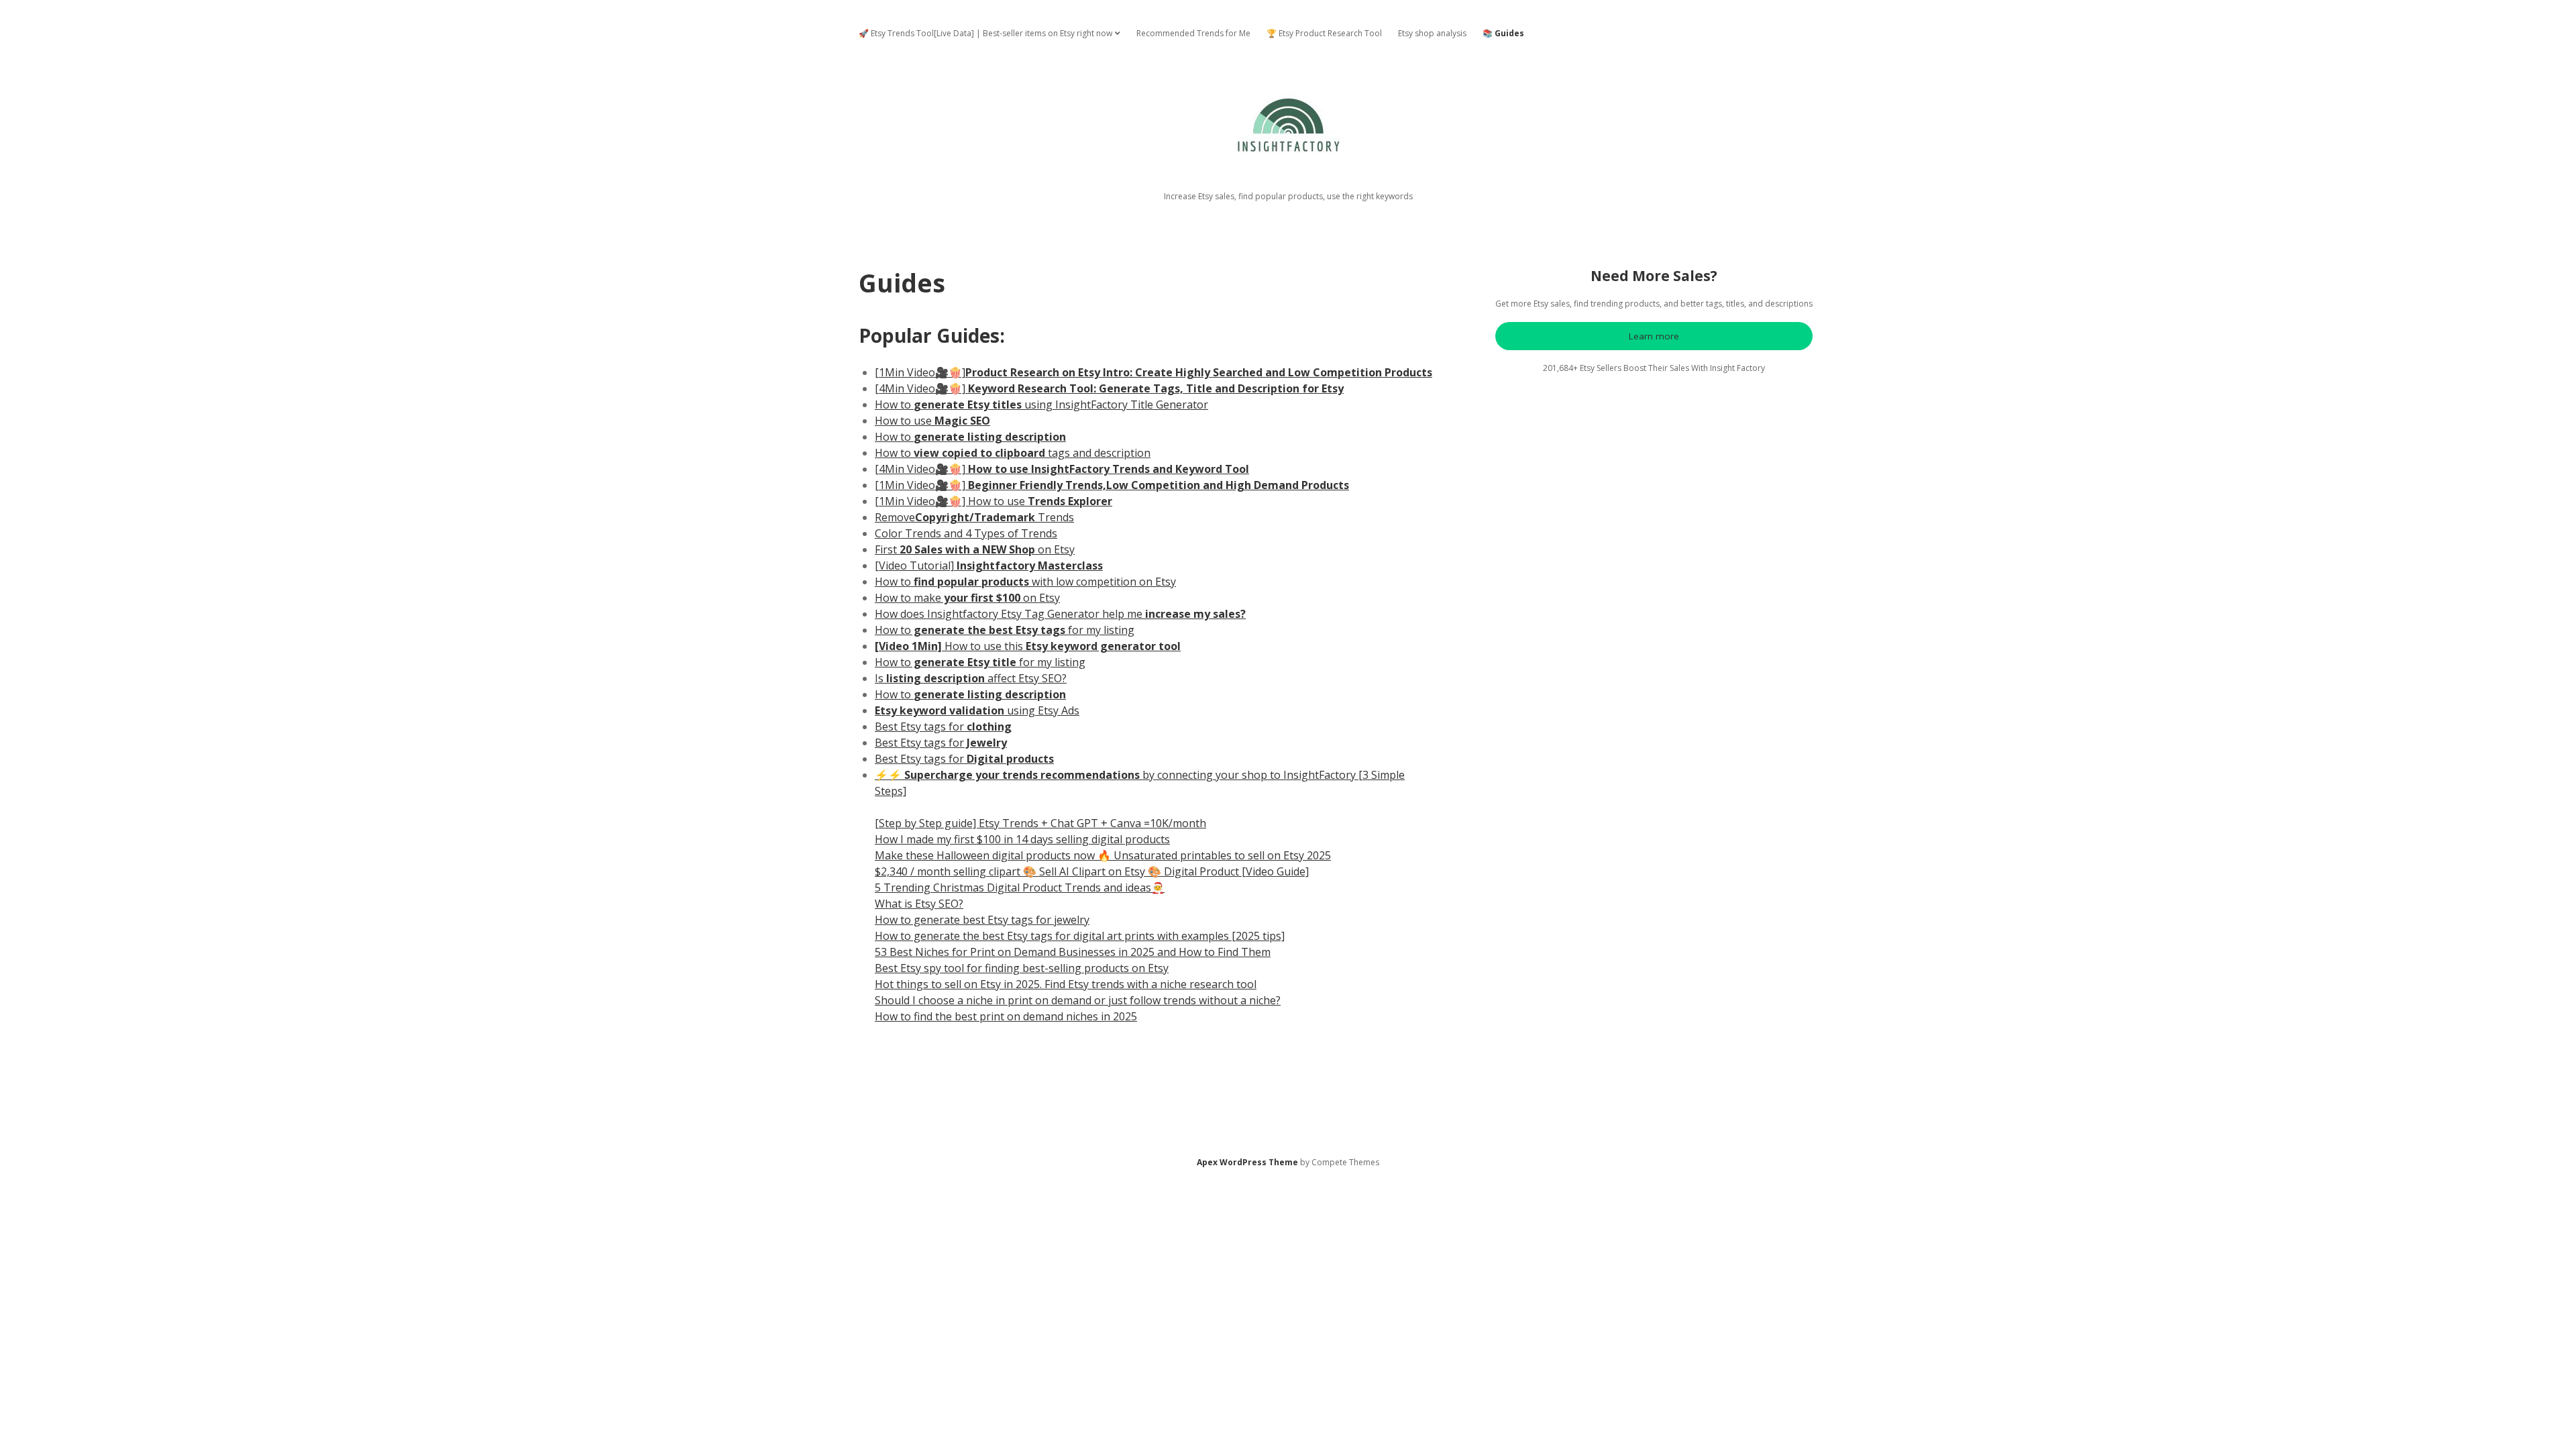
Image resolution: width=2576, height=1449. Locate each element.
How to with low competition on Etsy (1025, 582)
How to (970, 437)
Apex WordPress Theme (1247, 1162)
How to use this (1028, 646)
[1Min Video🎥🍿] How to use (994, 501)
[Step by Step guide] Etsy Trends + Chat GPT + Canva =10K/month (1040, 823)
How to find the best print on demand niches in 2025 (1006, 1016)
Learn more (1654, 336)
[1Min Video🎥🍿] (1153, 372)
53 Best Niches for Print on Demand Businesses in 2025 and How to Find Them (1073, 952)
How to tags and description (1013, 453)
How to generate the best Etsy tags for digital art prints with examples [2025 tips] (1080, 936)
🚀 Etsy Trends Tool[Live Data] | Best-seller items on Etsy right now (985, 33)
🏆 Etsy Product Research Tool (1324, 33)
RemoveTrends (974, 517)
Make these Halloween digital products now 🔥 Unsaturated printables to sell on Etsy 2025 (1103, 855)
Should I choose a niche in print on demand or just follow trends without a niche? (1078, 1000)
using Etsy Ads (977, 710)
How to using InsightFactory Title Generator (1041, 405)
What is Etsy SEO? (919, 904)
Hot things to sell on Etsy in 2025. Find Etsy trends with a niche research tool (1066, 984)
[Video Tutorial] (989, 566)
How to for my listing (1005, 630)
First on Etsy (975, 549)
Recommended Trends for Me (1193, 33)
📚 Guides (1503, 33)
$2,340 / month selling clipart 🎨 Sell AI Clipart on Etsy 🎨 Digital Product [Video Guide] (1092, 871)
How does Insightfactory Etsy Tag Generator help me (1060, 614)
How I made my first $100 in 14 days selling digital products (1022, 839)
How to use (932, 421)
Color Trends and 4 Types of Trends (966, 533)
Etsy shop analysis (1432, 33)
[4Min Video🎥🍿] (1109, 388)
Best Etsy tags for (943, 727)
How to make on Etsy (967, 598)
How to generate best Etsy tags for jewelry (982, 920)
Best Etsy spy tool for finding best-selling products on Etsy (1022, 968)
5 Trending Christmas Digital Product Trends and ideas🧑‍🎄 (1020, 888)
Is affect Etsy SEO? (971, 678)
